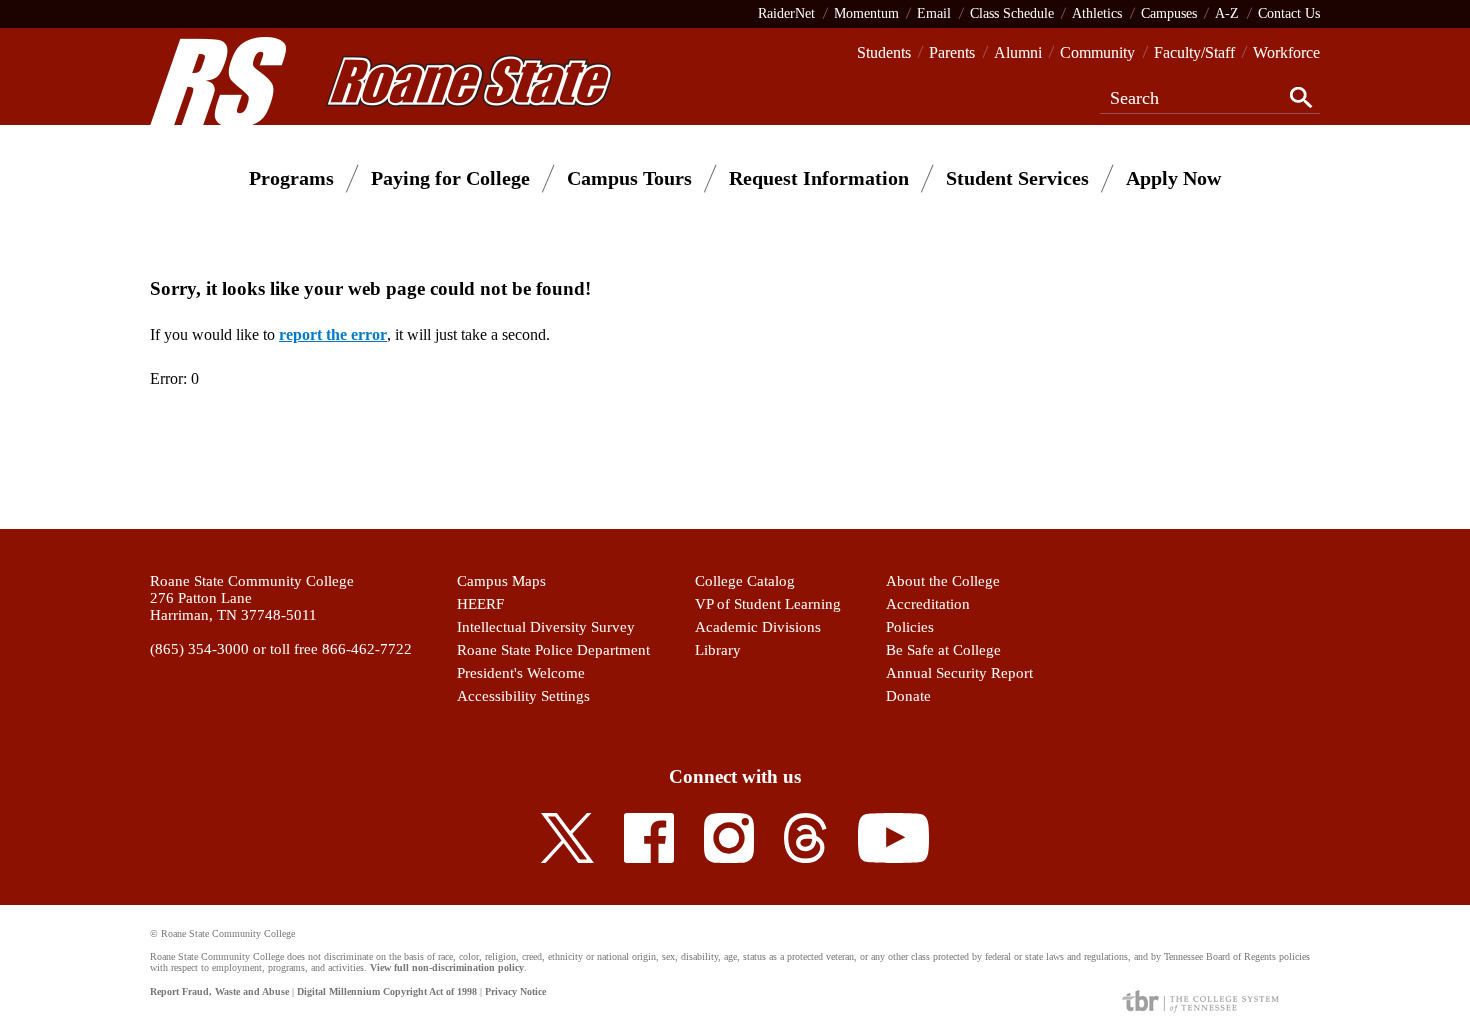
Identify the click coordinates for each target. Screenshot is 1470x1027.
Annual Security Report (959, 673)
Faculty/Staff (1194, 52)
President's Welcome (521, 673)
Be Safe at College (943, 650)
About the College (943, 581)
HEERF (480, 604)
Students (884, 52)
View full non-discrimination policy (447, 967)
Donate (908, 696)
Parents (952, 52)
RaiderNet (786, 13)
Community (1097, 52)
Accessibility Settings (523, 696)
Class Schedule (1012, 13)
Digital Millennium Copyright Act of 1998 (387, 991)
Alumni (1018, 52)
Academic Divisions (758, 627)
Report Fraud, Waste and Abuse (219, 991)
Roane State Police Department (553, 650)
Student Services (1017, 178)
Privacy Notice (515, 991)
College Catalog (745, 581)
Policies (910, 627)
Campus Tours (629, 178)
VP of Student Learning (768, 604)
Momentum (866, 13)
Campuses (1169, 13)
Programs (291, 178)
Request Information (819, 178)
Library (718, 650)
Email (934, 13)
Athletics (1097, 13)
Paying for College (450, 178)
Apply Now (1173, 178)
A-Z (1227, 13)
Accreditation (928, 604)
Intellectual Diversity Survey (546, 627)
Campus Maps (501, 581)
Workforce (1286, 52)
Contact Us (1289, 13)
